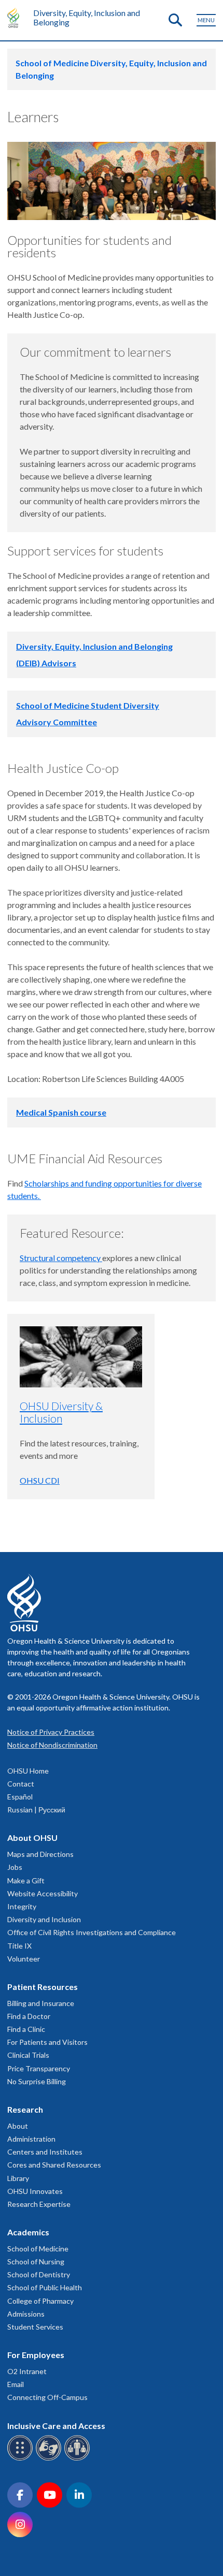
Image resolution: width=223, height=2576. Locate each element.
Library (18, 2178)
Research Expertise (39, 2204)
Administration (31, 2139)
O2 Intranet (27, 2371)
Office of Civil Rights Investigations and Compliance (92, 1932)
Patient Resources (43, 1987)
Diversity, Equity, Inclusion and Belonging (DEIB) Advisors (94, 655)
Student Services (35, 2327)
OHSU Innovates (35, 2191)
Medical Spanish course (61, 1112)
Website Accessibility (43, 1893)
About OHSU (32, 1838)
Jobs (15, 1867)
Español (20, 1797)
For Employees (36, 2355)
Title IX (19, 1946)
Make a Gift (26, 1880)
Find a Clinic (26, 2029)
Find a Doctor (29, 2016)
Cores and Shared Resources (54, 2165)
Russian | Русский (36, 1810)
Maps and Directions (40, 1854)
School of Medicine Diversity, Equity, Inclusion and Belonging (111, 69)
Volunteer (24, 1959)
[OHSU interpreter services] (79, 2459)
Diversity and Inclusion (44, 1919)
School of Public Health (45, 2287)
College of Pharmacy (40, 2301)
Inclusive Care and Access (56, 2426)
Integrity (22, 1906)
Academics (28, 2232)
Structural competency (61, 1258)
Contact (21, 1784)
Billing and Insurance (41, 2003)
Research (25, 2109)
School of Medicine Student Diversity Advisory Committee (88, 714)
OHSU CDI (40, 1480)
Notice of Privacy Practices (51, 1732)
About (18, 2126)
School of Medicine (38, 2249)
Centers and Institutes (45, 2152)
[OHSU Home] (16, 18)
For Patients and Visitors (47, 2042)
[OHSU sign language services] (50, 2459)
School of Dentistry (39, 2274)
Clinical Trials (28, 2055)
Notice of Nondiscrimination (52, 1745)
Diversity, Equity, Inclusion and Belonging (87, 17)
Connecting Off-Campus (47, 2397)
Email (16, 2384)
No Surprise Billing (37, 2081)
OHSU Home (28, 1771)
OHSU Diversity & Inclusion (61, 1412)
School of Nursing (36, 2262)
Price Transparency (39, 2068)
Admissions (26, 2314)
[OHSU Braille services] (22, 2459)
